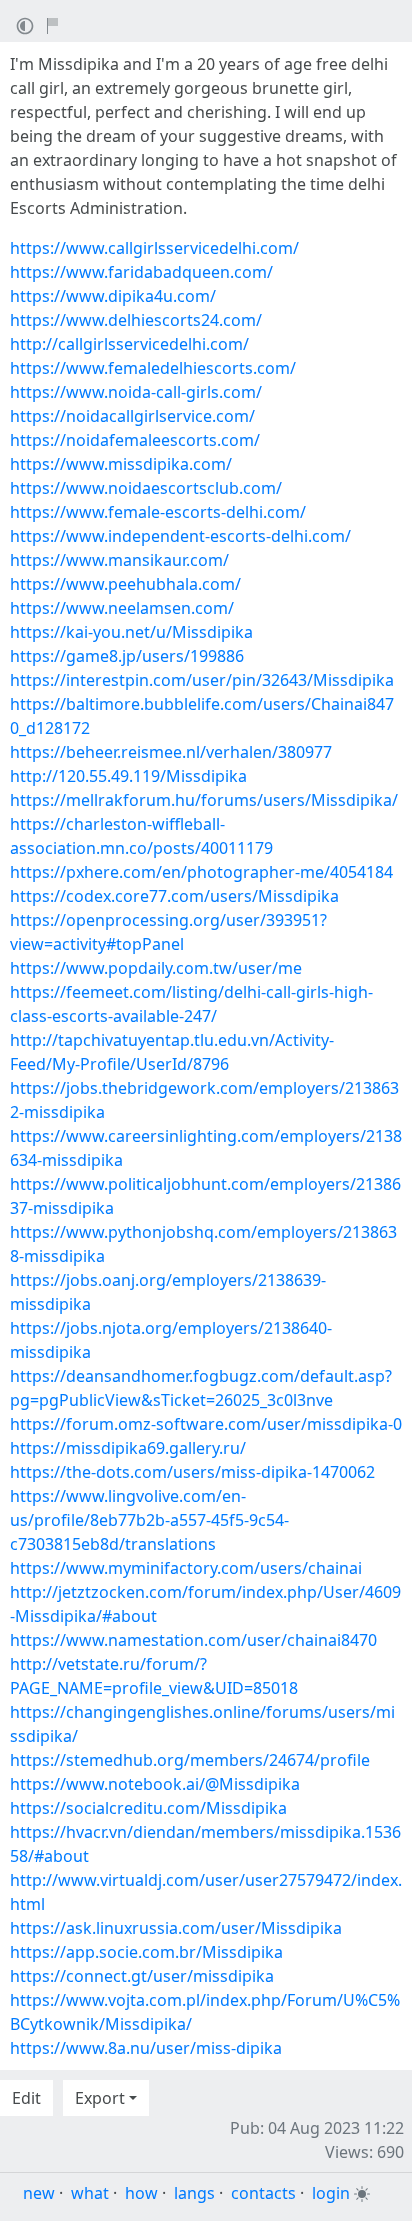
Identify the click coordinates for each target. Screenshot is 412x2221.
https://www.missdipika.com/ (121, 464)
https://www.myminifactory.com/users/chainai (186, 1568)
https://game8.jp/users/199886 (127, 656)
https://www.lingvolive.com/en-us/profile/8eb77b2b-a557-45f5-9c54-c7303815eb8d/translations (149, 1520)
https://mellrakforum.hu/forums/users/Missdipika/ (204, 800)
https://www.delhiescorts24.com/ (136, 320)
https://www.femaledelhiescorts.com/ (153, 368)
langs (194, 2193)
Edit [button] (26, 2098)
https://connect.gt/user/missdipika (142, 1976)
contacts (263, 2193)
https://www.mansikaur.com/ (119, 560)
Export (100, 2098)
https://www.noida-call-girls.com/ (136, 392)
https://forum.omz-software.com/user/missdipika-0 (206, 1424)
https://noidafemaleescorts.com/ (135, 440)
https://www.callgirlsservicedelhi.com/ (154, 248)
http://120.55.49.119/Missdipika (128, 776)
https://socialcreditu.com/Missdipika (148, 1808)
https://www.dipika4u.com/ (113, 296)
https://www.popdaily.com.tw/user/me (156, 968)
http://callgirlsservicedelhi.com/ (129, 344)
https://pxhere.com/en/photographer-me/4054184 (201, 872)
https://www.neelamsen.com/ (122, 608)
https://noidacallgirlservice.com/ (132, 416)
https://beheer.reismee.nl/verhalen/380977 (171, 752)
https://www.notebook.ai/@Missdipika (155, 1784)
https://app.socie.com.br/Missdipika (146, 1952)
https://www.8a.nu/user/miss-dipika (146, 2048)
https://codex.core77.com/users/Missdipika (174, 896)
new (39, 2193)
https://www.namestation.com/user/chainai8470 (193, 1640)
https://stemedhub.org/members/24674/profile (190, 1760)
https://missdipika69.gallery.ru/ (128, 1448)
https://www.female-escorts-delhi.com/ (158, 512)
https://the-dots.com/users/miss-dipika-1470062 (192, 1472)
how (141, 2193)
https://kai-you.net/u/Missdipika (131, 632)
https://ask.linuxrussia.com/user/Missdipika (176, 1928)
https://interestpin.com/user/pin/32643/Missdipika (202, 680)
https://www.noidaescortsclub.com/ (146, 488)
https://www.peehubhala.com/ (125, 584)
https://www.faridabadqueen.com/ (141, 272)
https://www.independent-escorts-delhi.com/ (180, 536)
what (90, 2193)
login (331, 2193)
